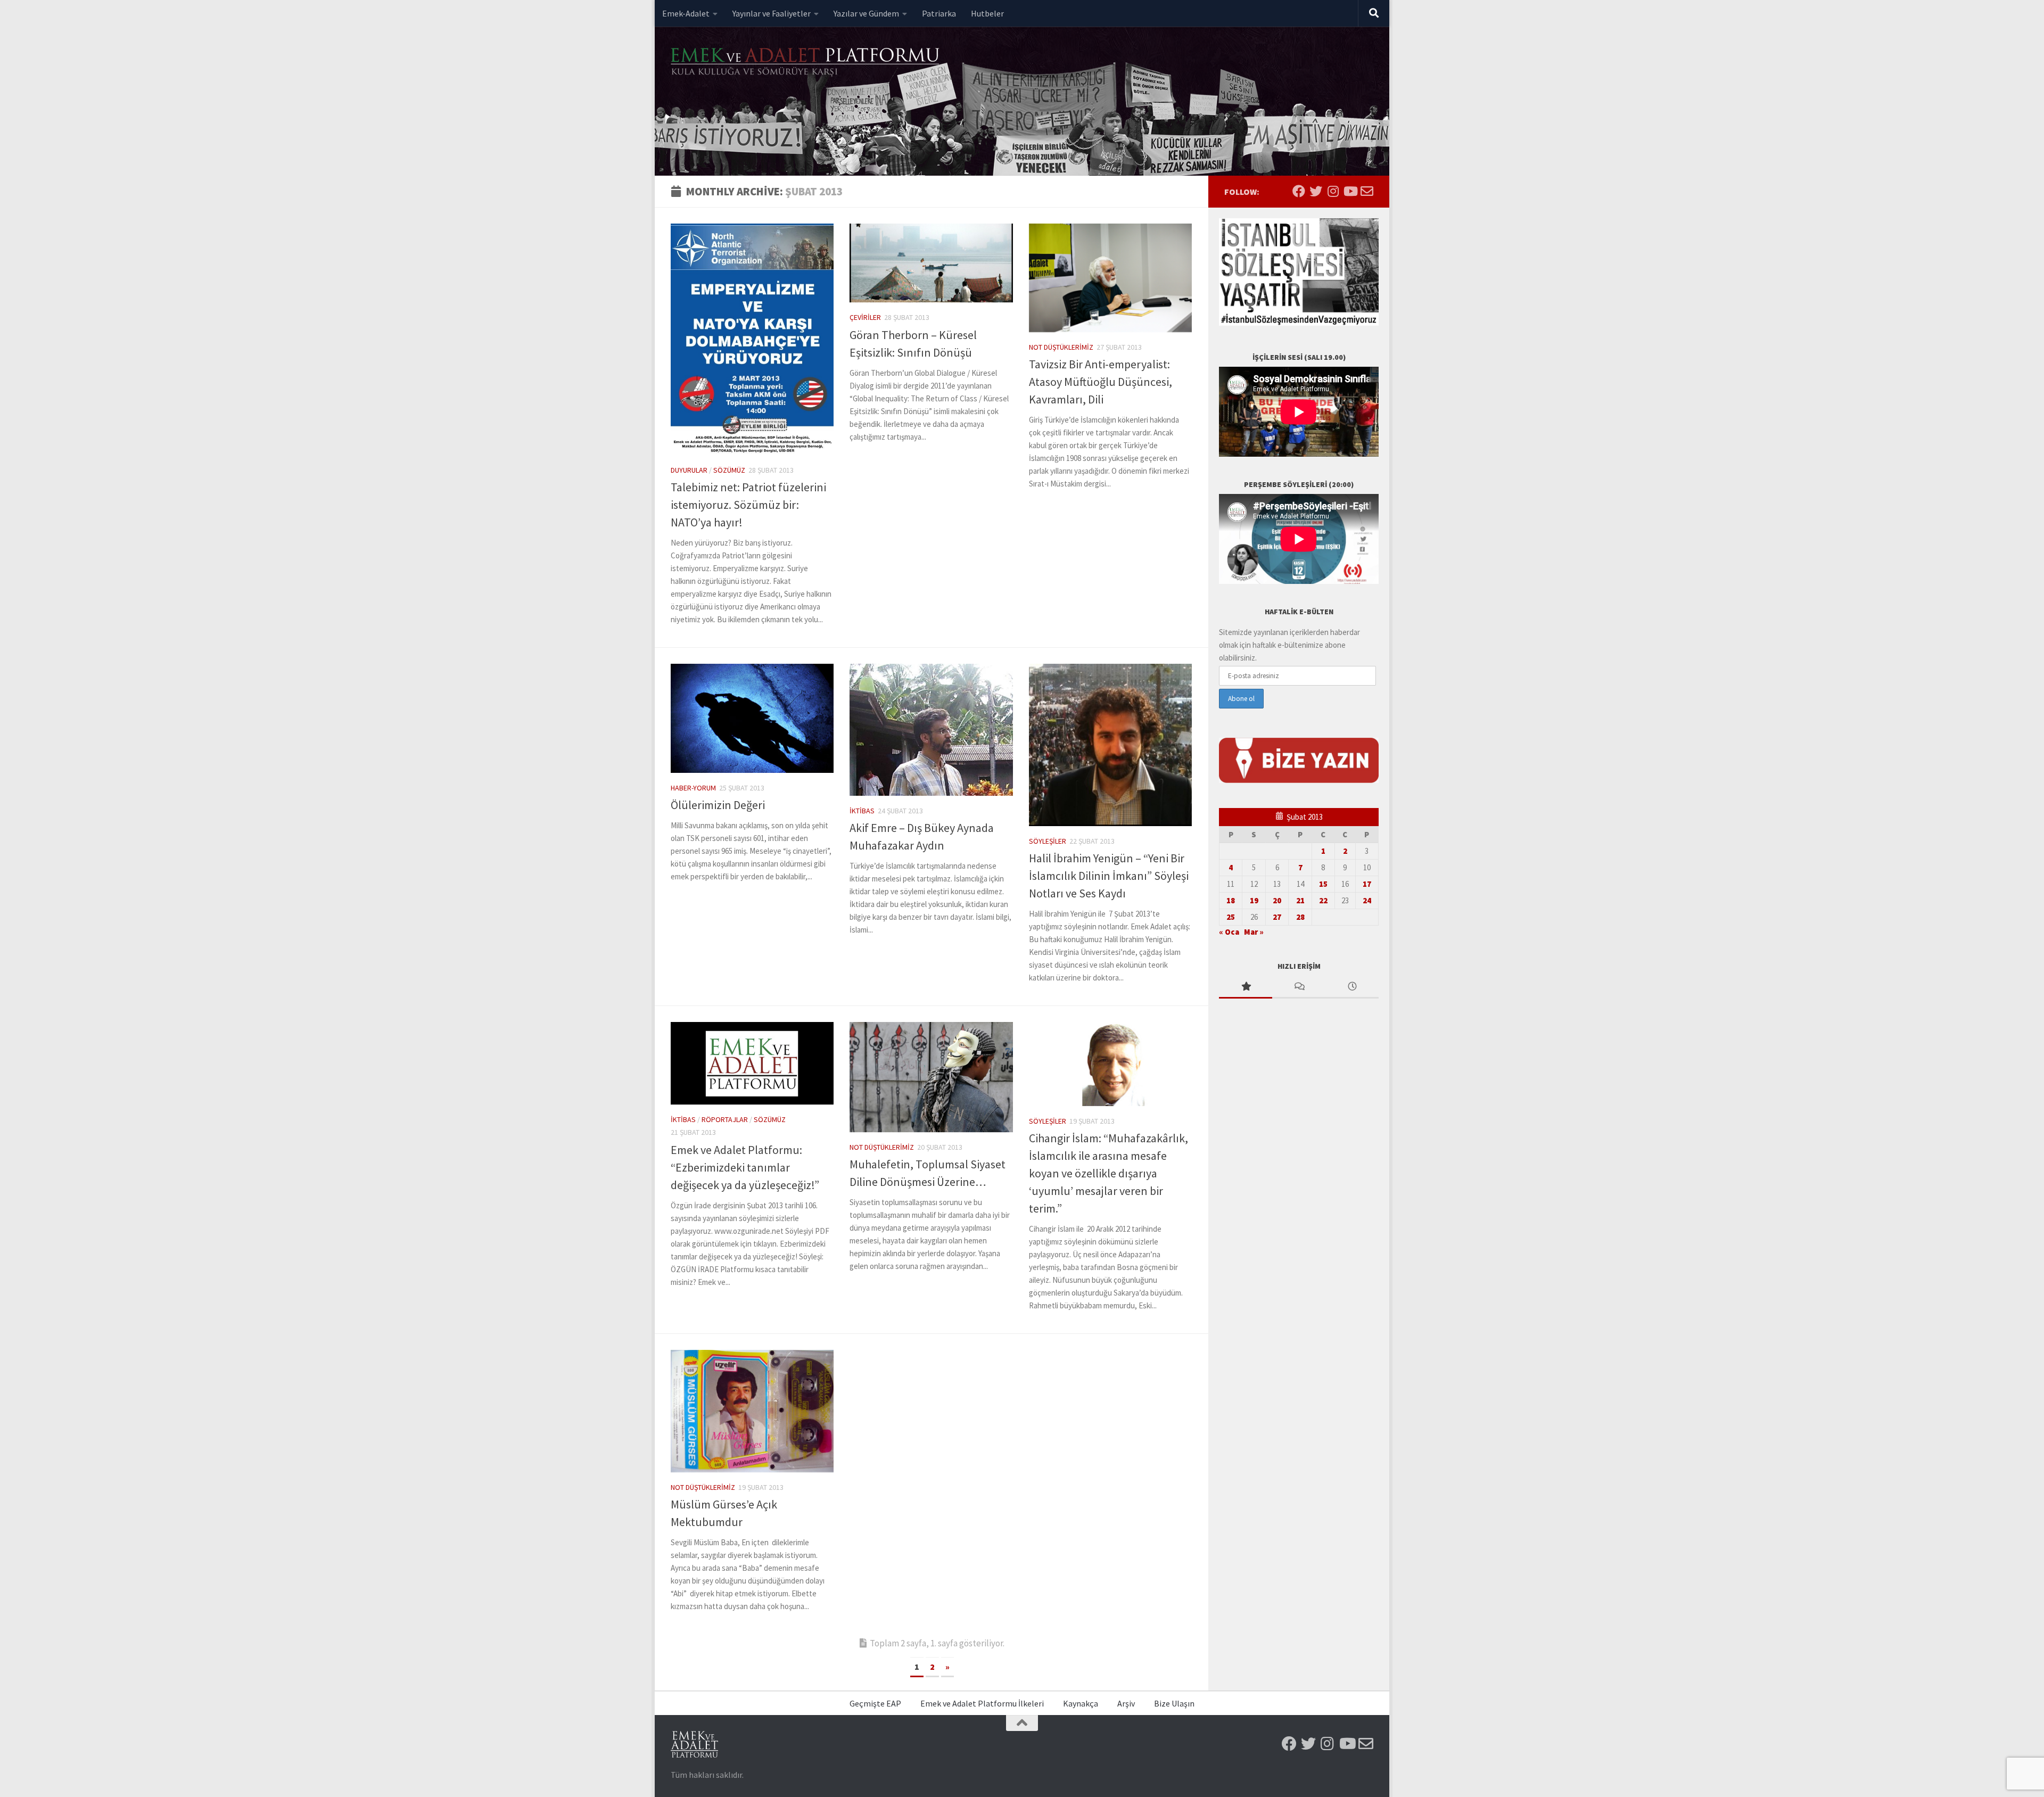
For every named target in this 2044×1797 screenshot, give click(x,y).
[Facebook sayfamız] (1299, 191)
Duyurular (689, 470)
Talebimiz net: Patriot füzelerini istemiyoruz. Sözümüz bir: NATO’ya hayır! (748, 505)
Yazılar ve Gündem (866, 13)
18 (1231, 900)
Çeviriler (865, 317)
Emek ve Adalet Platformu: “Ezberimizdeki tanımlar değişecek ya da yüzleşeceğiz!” (745, 1167)
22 (1323, 900)
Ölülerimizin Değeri (718, 805)
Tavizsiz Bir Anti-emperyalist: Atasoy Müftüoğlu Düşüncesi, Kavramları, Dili (1101, 382)
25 (1231, 917)
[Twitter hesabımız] (1316, 191)
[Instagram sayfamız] (1333, 191)
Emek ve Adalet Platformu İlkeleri (982, 1703)
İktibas (862, 811)
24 (1367, 900)
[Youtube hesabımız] (1350, 191)
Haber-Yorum (693, 788)
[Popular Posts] (1246, 987)
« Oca (1229, 932)
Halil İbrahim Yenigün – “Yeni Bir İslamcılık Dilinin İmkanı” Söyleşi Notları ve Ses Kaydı (1109, 876)
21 (1300, 900)
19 (1254, 900)
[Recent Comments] (1299, 987)
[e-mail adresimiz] (1367, 191)
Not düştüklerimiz (1061, 347)
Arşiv (1126, 1703)
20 (1277, 900)
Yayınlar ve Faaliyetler (772, 13)
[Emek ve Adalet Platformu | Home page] (806, 63)
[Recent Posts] (1352, 987)
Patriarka (939, 13)
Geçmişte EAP (875, 1703)
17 (1367, 884)
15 (1323, 884)
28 (1300, 917)
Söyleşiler (1048, 841)
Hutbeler (987, 13)
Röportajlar (725, 1119)
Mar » (1254, 932)
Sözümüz (729, 470)
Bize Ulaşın (1174, 1703)
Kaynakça (1081, 1703)
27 (1277, 917)
